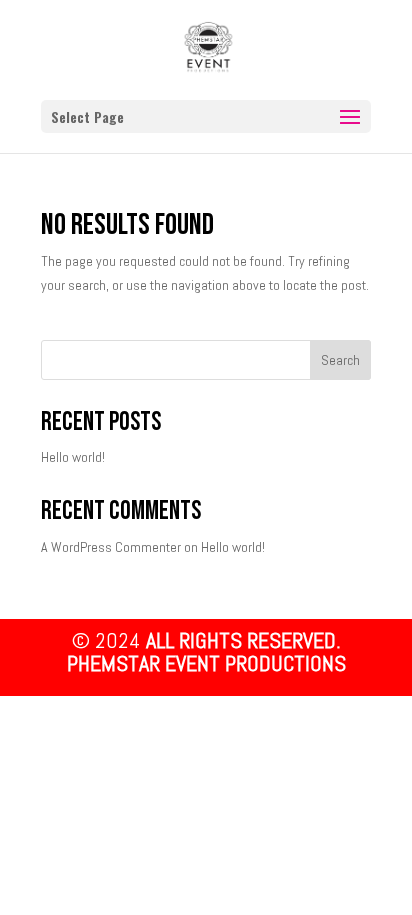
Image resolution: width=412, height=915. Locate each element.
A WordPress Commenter (111, 547)
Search (340, 360)
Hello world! (73, 457)
